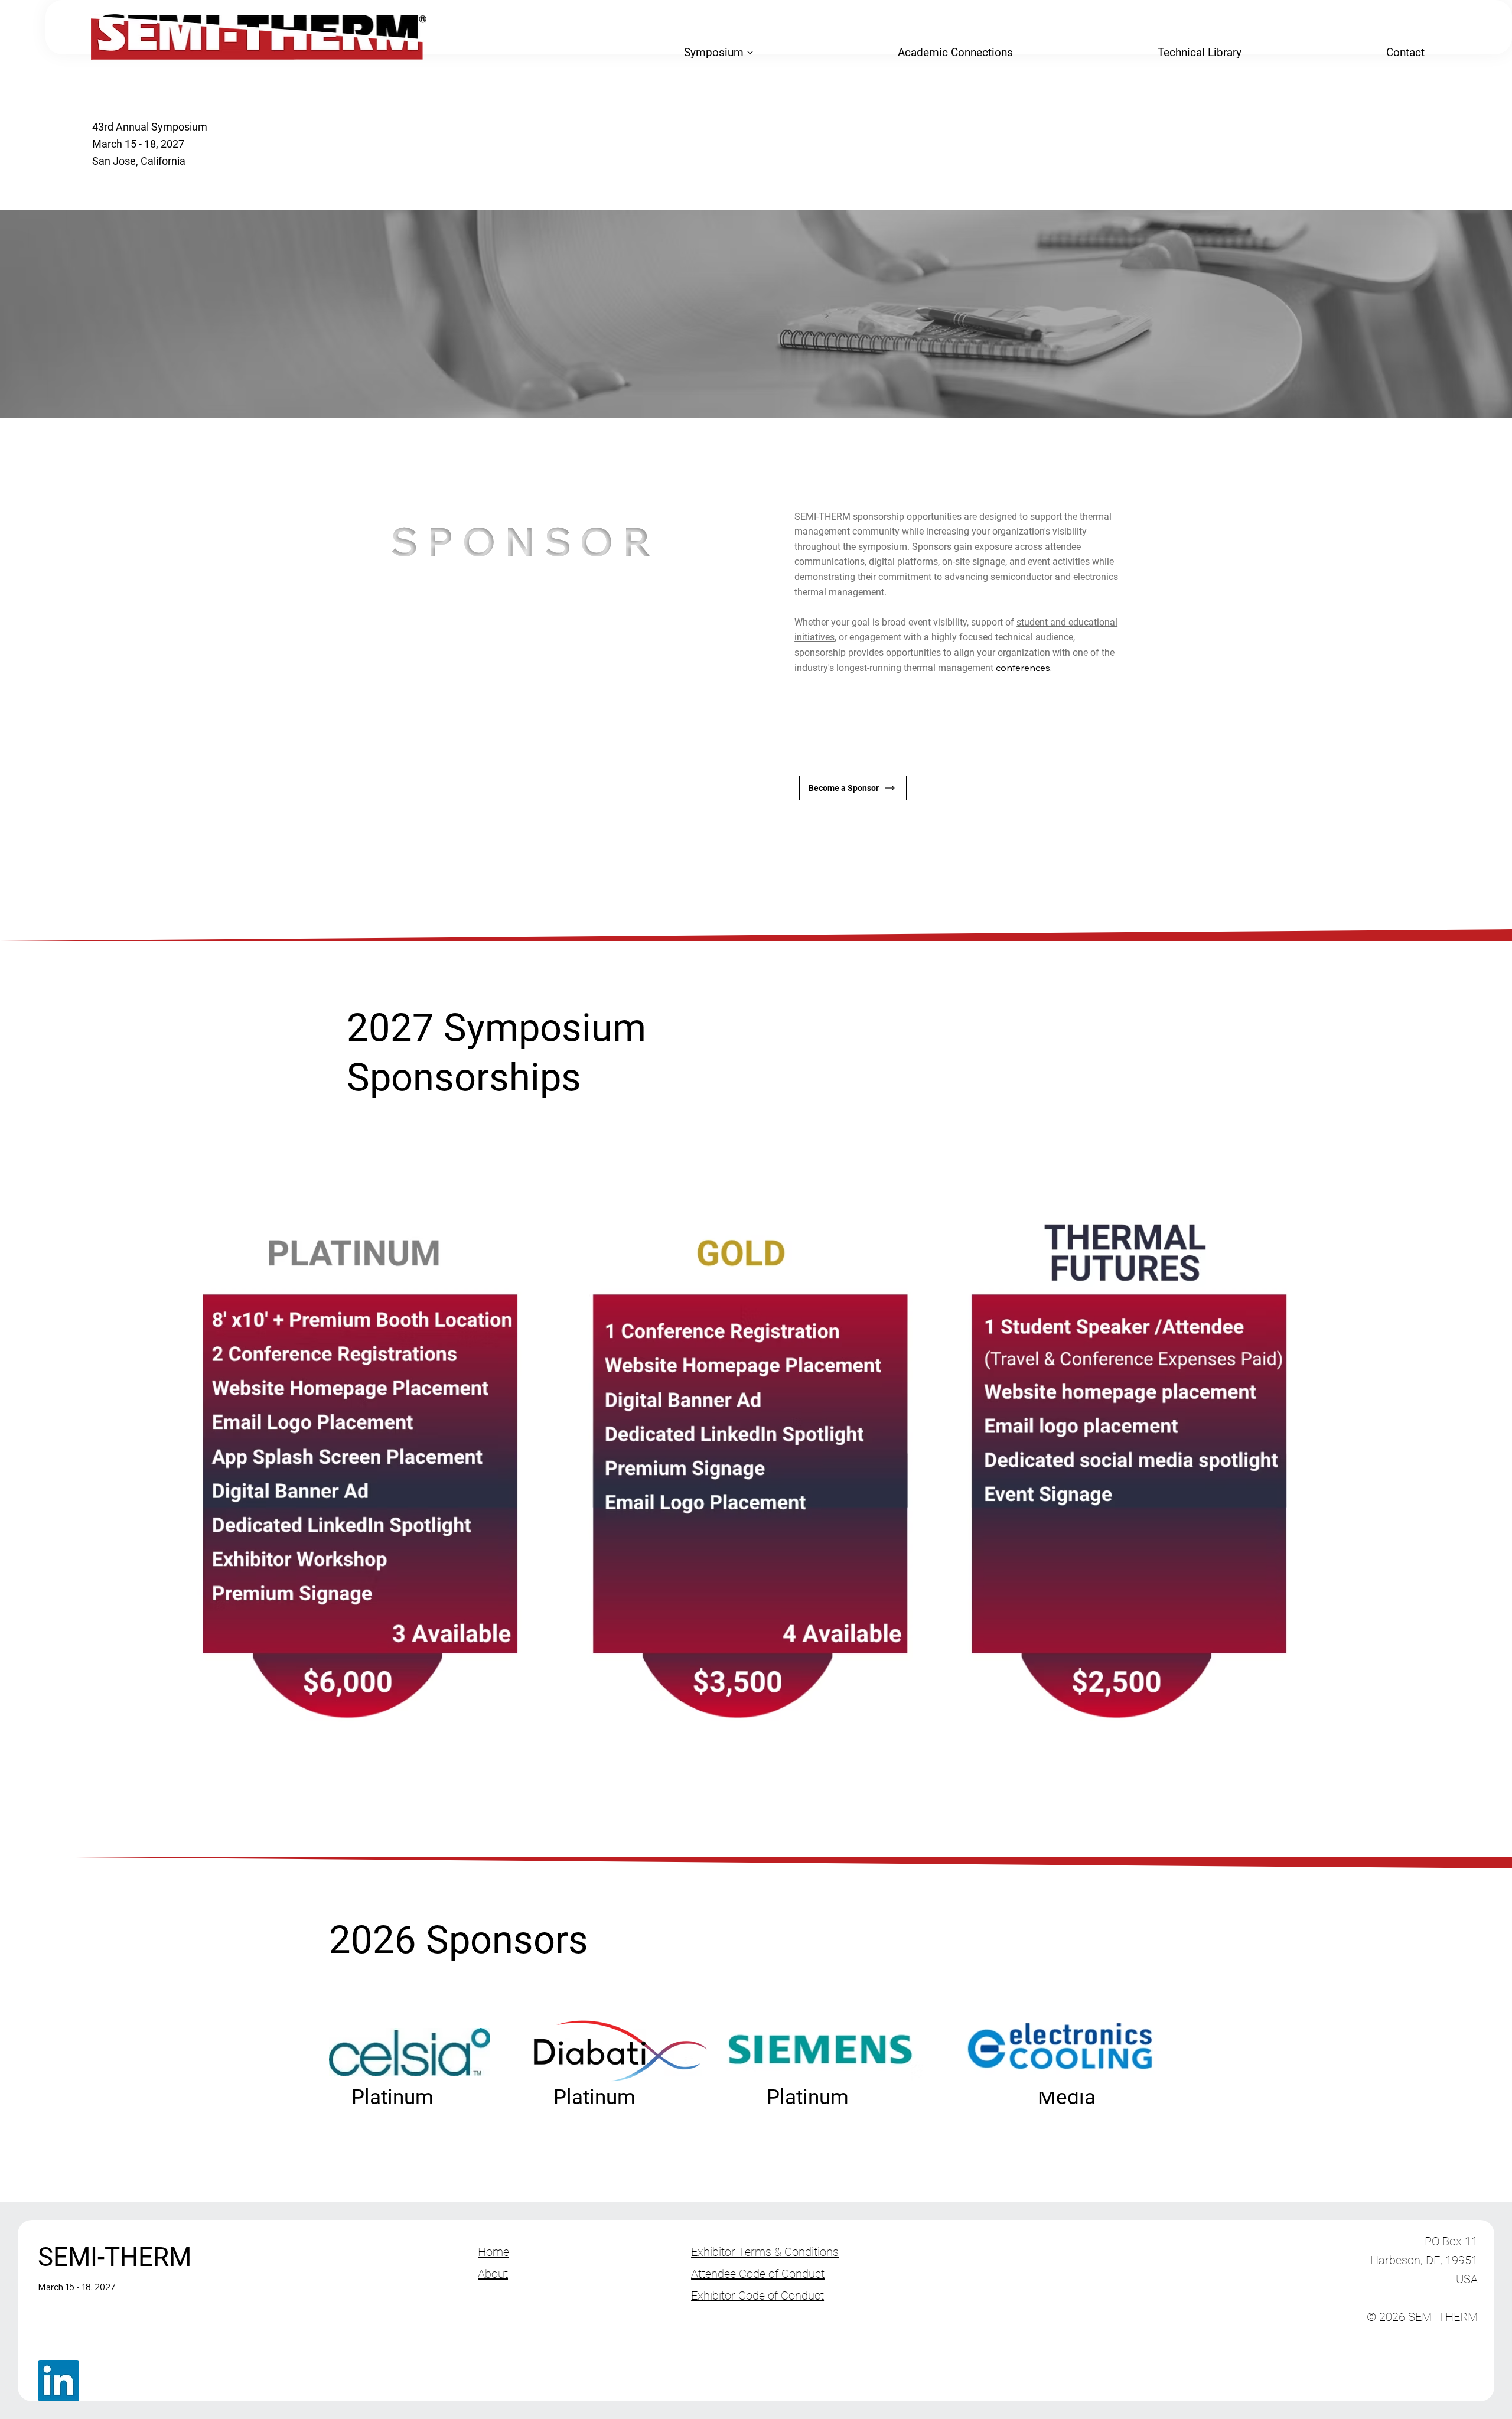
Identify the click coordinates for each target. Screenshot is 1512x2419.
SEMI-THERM (115, 2257)
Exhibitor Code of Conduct (757, 2296)
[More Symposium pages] (750, 53)
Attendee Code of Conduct (758, 2274)
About (493, 2274)
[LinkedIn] (58, 2381)
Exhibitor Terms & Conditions (765, 2252)
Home (493, 2252)
